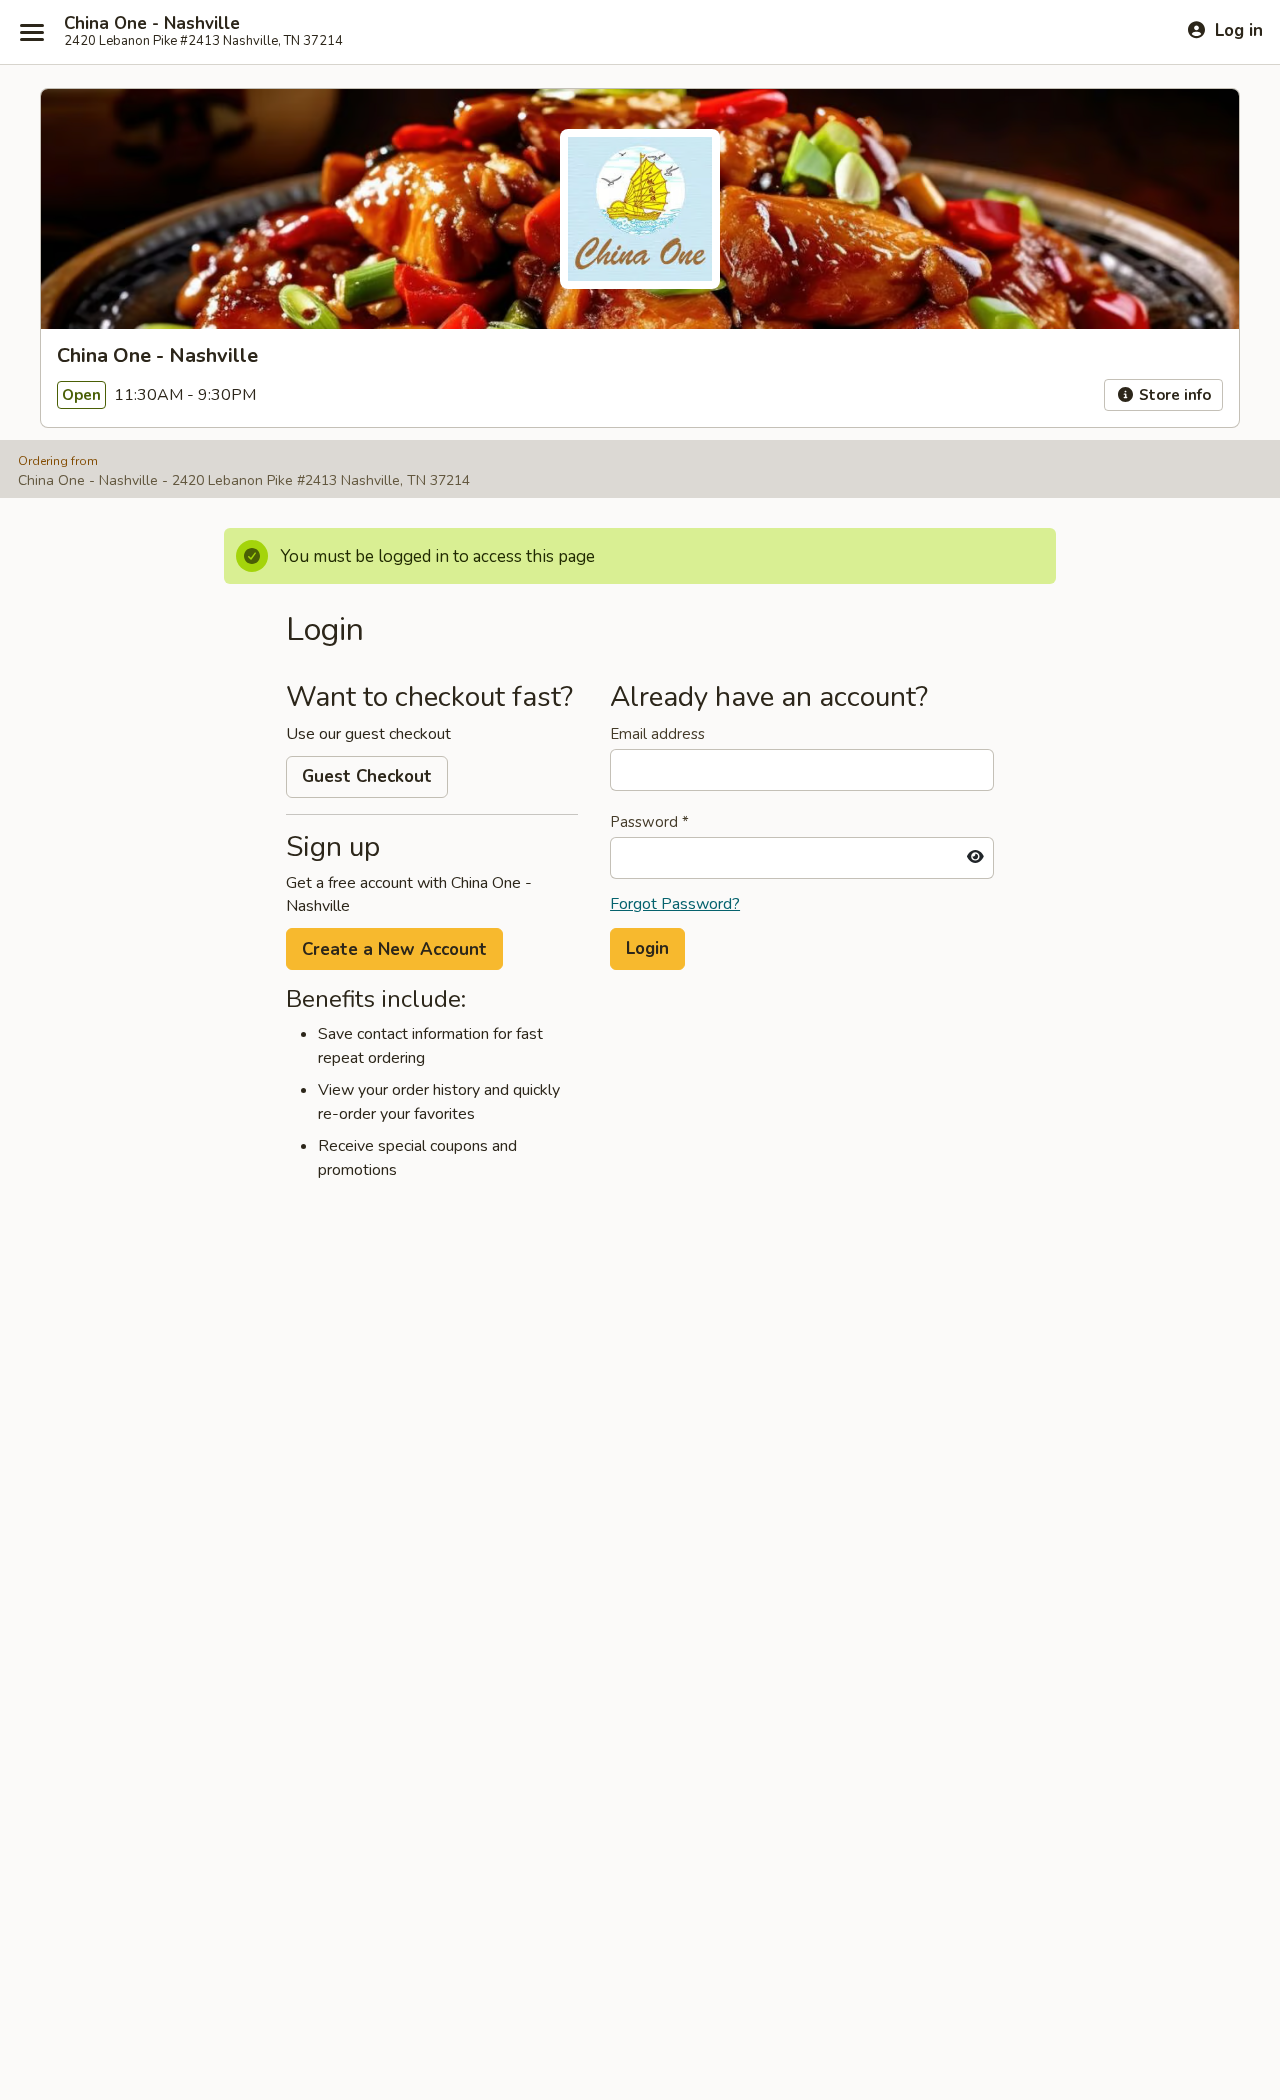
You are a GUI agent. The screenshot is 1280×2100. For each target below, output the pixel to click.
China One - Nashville (152, 24)
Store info (1173, 395)
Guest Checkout (367, 776)
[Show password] (975, 858)
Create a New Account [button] (394, 949)
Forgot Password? (675, 904)
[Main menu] (32, 32)
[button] (647, 949)
